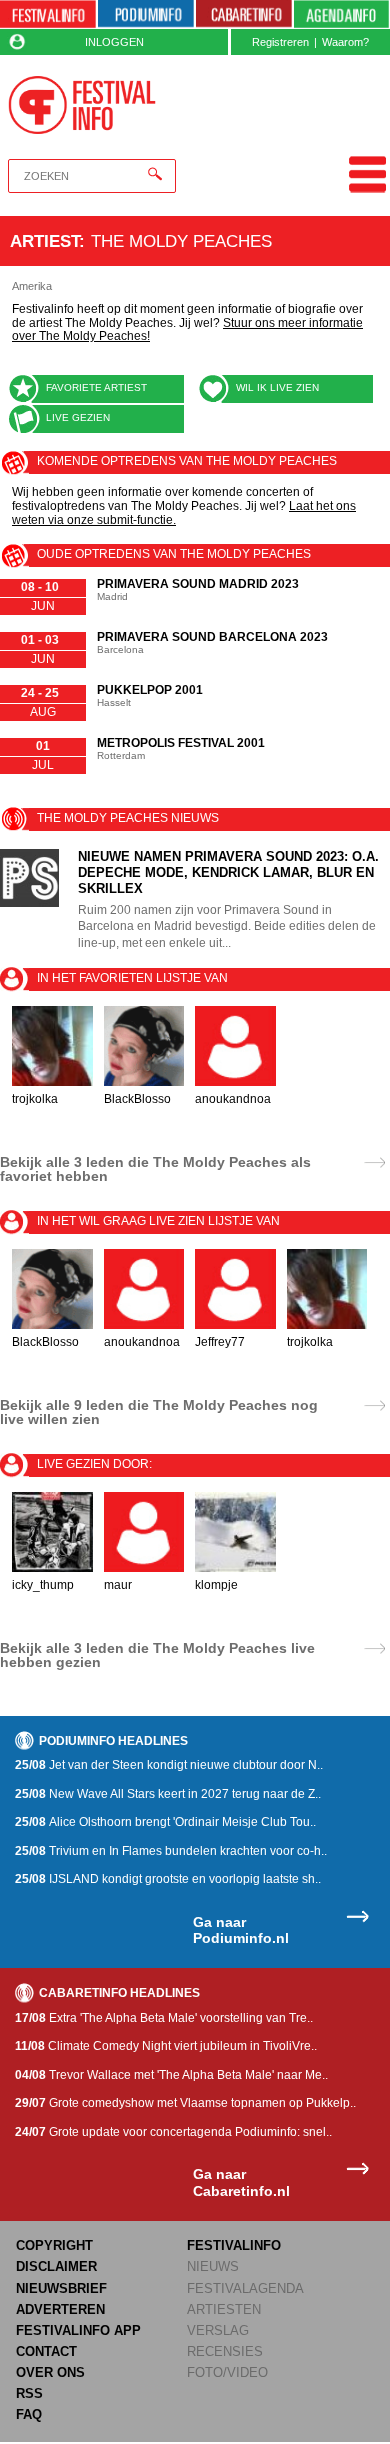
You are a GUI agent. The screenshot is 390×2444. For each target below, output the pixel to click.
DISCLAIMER (56, 2266)
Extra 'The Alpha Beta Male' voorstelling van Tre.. (164, 2018)
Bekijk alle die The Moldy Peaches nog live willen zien (159, 1412)
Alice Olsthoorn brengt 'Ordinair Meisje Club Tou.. (165, 1822)
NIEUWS (213, 2266)
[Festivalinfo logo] (82, 105)
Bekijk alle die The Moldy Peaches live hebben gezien (157, 1655)
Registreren (280, 42)
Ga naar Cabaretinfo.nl (241, 2182)
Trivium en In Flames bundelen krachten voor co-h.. (171, 1851)
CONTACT (46, 2351)
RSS (29, 2393)
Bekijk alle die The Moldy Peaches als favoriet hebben (155, 1169)
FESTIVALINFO (234, 2245)
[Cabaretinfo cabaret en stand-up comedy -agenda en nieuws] (244, 14)
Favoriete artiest (96, 387)
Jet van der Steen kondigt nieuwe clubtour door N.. (169, 1765)
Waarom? (345, 42)
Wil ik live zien (277, 387)
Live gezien (78, 417)
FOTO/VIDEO (227, 2372)
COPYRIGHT (54, 2245)
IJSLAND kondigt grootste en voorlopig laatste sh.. (168, 1879)
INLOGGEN (114, 42)
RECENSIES (225, 2351)
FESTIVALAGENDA (245, 2288)
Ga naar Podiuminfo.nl (241, 1930)
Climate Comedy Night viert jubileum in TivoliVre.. (166, 2046)
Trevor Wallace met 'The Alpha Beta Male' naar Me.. (171, 2075)
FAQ (29, 2414)
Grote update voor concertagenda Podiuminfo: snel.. (173, 2132)
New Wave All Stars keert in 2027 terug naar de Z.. (168, 1794)
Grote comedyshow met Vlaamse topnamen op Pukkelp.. (185, 2103)
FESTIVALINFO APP (78, 2330)
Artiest (44, 241)
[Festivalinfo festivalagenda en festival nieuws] (48, 14)
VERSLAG (218, 2330)
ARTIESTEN (224, 2309)
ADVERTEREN (60, 2309)
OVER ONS (50, 2372)
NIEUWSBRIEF (61, 2288)
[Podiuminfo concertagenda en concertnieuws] (146, 14)
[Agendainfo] (342, 14)
